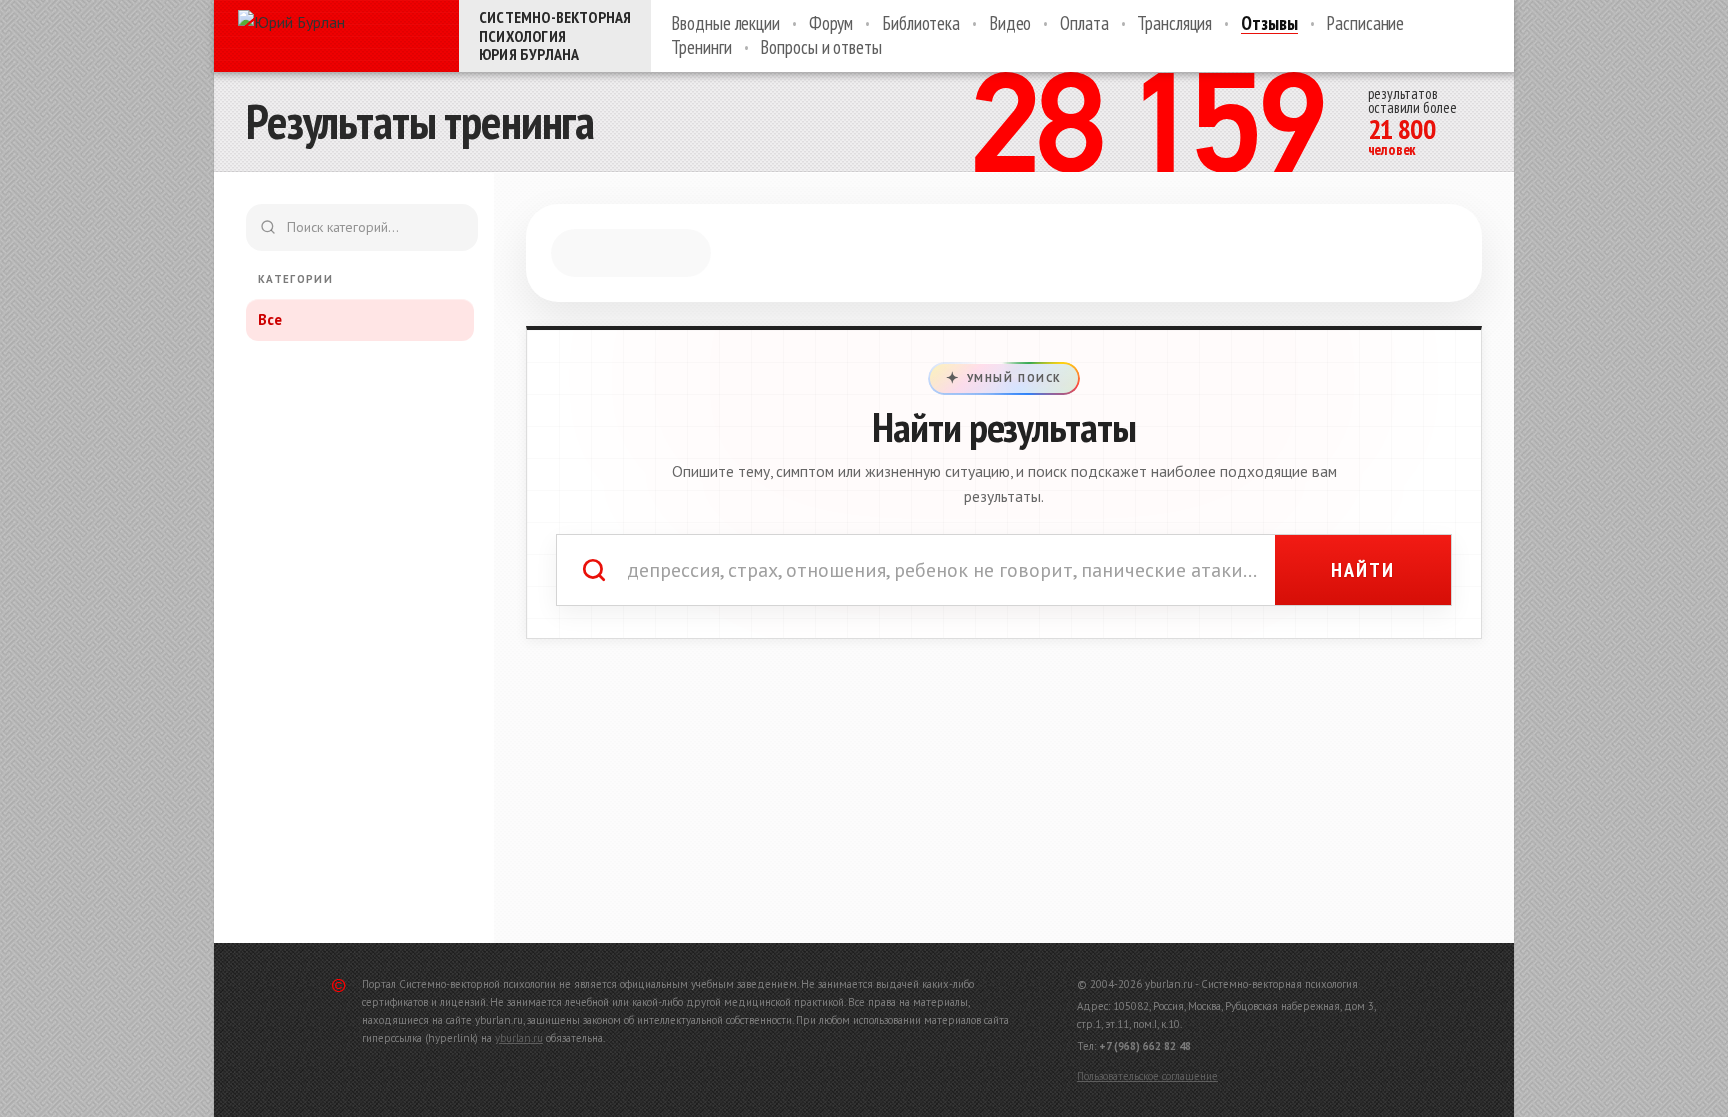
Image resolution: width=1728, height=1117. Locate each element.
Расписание (1365, 24)
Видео (1010, 24)
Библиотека (921, 24)
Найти (1363, 570)
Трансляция (1174, 24)
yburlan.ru (519, 1038)
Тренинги (701, 48)
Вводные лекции (725, 24)
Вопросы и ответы (820, 48)
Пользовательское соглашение (1147, 1076)
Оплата (1084, 24)
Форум (831, 24)
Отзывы (1269, 24)
